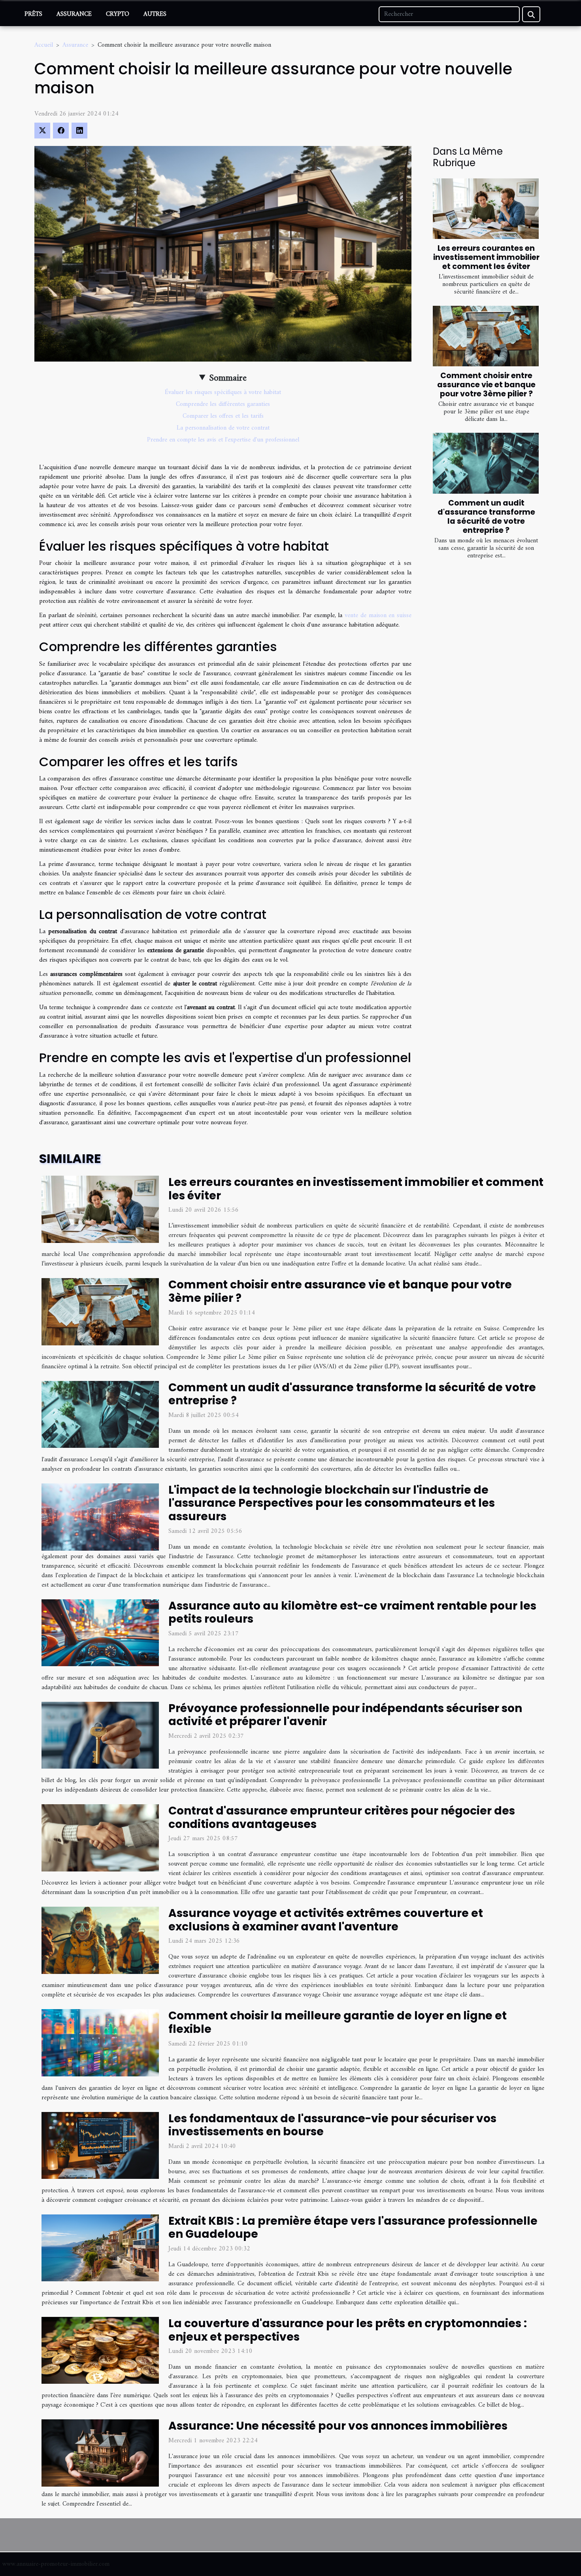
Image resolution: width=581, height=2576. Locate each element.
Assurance (74, 14)
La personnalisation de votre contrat (223, 428)
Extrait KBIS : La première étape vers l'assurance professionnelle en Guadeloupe (353, 2228)
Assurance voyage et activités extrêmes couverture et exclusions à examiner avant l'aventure (326, 1920)
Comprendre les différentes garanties (223, 404)
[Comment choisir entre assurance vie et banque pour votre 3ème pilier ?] (486, 336)
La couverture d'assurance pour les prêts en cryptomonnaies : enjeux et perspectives (348, 2330)
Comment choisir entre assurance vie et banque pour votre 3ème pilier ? (486, 385)
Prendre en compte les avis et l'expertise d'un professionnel (223, 440)
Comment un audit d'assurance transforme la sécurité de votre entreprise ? (486, 517)
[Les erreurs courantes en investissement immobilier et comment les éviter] (486, 209)
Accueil (44, 45)
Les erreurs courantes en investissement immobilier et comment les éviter (486, 257)
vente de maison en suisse (378, 616)
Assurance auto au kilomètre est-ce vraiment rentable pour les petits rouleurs (352, 1613)
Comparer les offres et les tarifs (223, 416)
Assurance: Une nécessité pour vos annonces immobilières (338, 2426)
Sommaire (228, 378)
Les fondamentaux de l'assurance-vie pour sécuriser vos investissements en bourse (332, 2125)
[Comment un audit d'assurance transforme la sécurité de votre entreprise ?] (486, 463)
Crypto (118, 14)
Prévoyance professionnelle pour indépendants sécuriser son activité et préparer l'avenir (345, 1715)
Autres (155, 14)
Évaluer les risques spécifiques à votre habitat (223, 392)
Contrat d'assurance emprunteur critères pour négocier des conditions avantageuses (342, 1817)
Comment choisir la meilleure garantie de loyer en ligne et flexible (338, 2022)
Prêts (33, 14)
